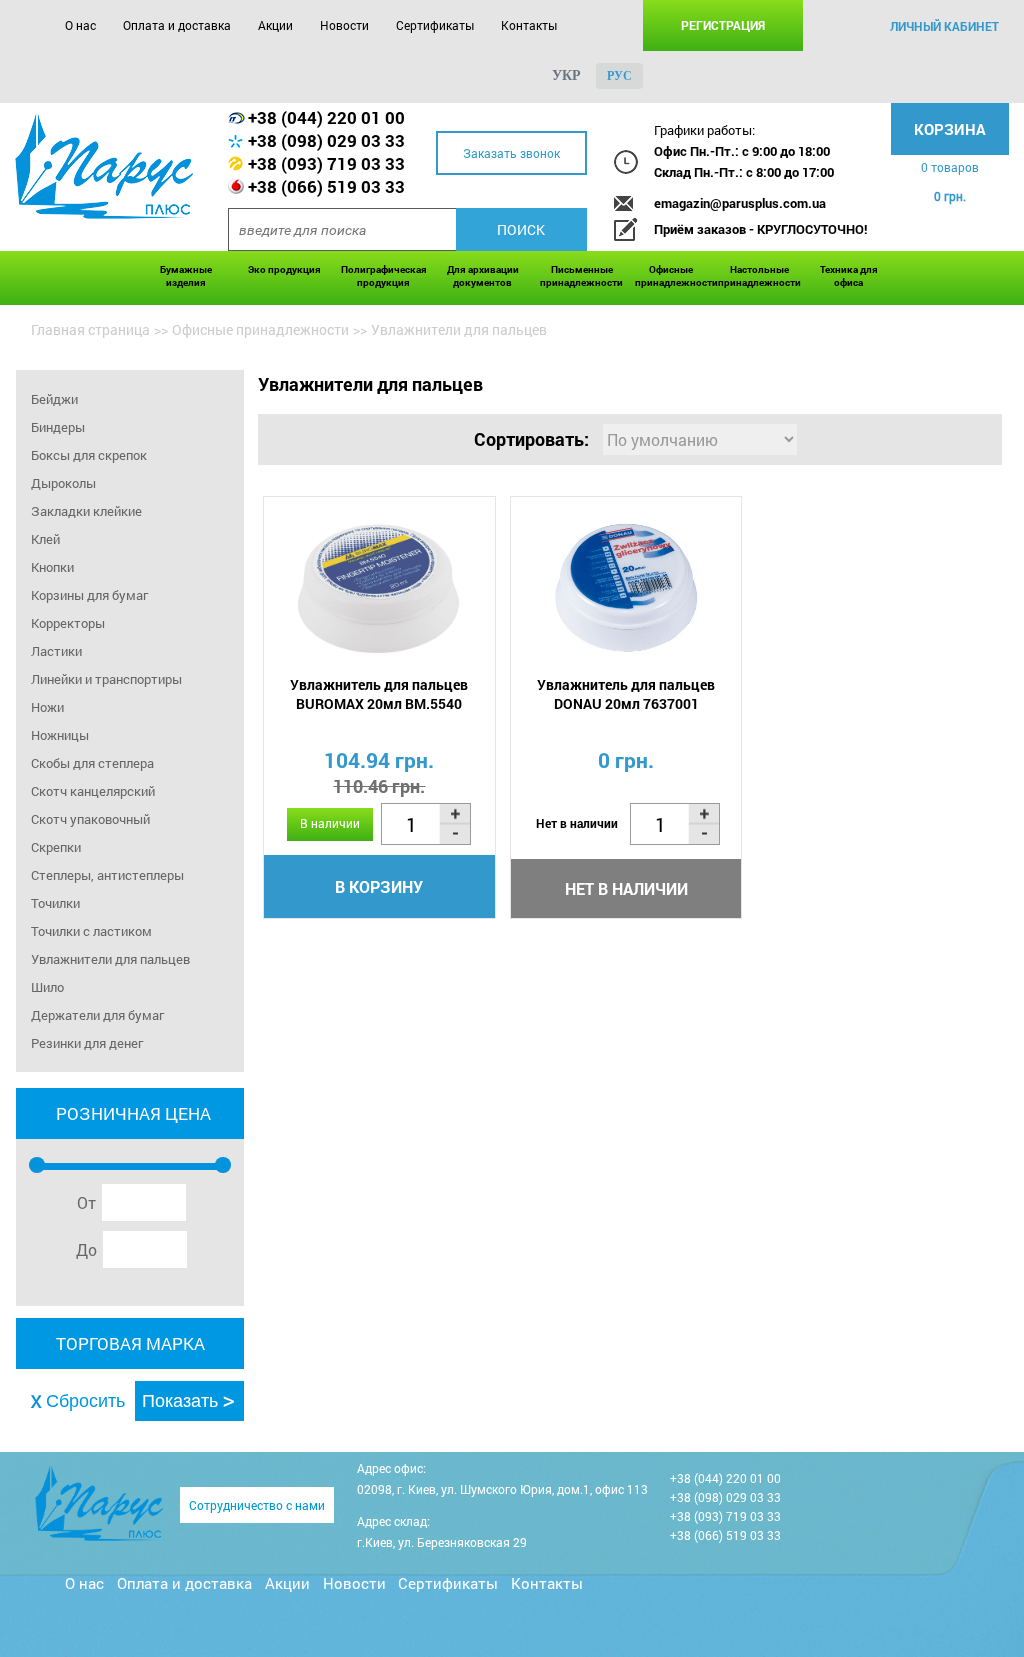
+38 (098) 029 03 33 (326, 140)
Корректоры (68, 623)
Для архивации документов (483, 276)
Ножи (47, 707)
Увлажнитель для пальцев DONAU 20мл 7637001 (626, 694)
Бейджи (54, 399)
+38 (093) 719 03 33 (326, 163)
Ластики (56, 651)
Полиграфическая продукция (384, 276)
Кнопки (52, 567)
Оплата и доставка (177, 25)
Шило (47, 987)
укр (566, 75)
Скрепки (56, 847)
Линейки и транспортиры (106, 679)
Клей (45, 539)
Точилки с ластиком (91, 931)
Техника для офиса (849, 276)
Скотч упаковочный (90, 819)
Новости (344, 25)
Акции (275, 25)
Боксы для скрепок (89, 455)
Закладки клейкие (86, 511)
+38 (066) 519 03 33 (326, 186)
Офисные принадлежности (671, 276)
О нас (80, 25)
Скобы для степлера (92, 763)
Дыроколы (63, 483)
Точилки (55, 903)
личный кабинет (944, 26)
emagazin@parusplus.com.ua (740, 203)
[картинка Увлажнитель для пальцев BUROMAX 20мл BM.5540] (379, 588)
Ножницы (60, 735)
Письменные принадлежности (581, 276)
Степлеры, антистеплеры (107, 875)
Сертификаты (435, 25)
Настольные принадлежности (759, 276)
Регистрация (723, 25)
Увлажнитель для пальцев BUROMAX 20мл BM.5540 (379, 694)
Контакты (529, 25)
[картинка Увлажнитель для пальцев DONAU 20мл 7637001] (626, 588)
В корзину (379, 886)
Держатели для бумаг (97, 1015)
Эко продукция (284, 269)
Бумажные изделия (186, 276)
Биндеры (58, 427)
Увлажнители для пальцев (110, 959)
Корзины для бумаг (89, 595)
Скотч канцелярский (93, 791)
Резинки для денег (87, 1043)
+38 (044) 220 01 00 (326, 117)
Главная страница (90, 329)
